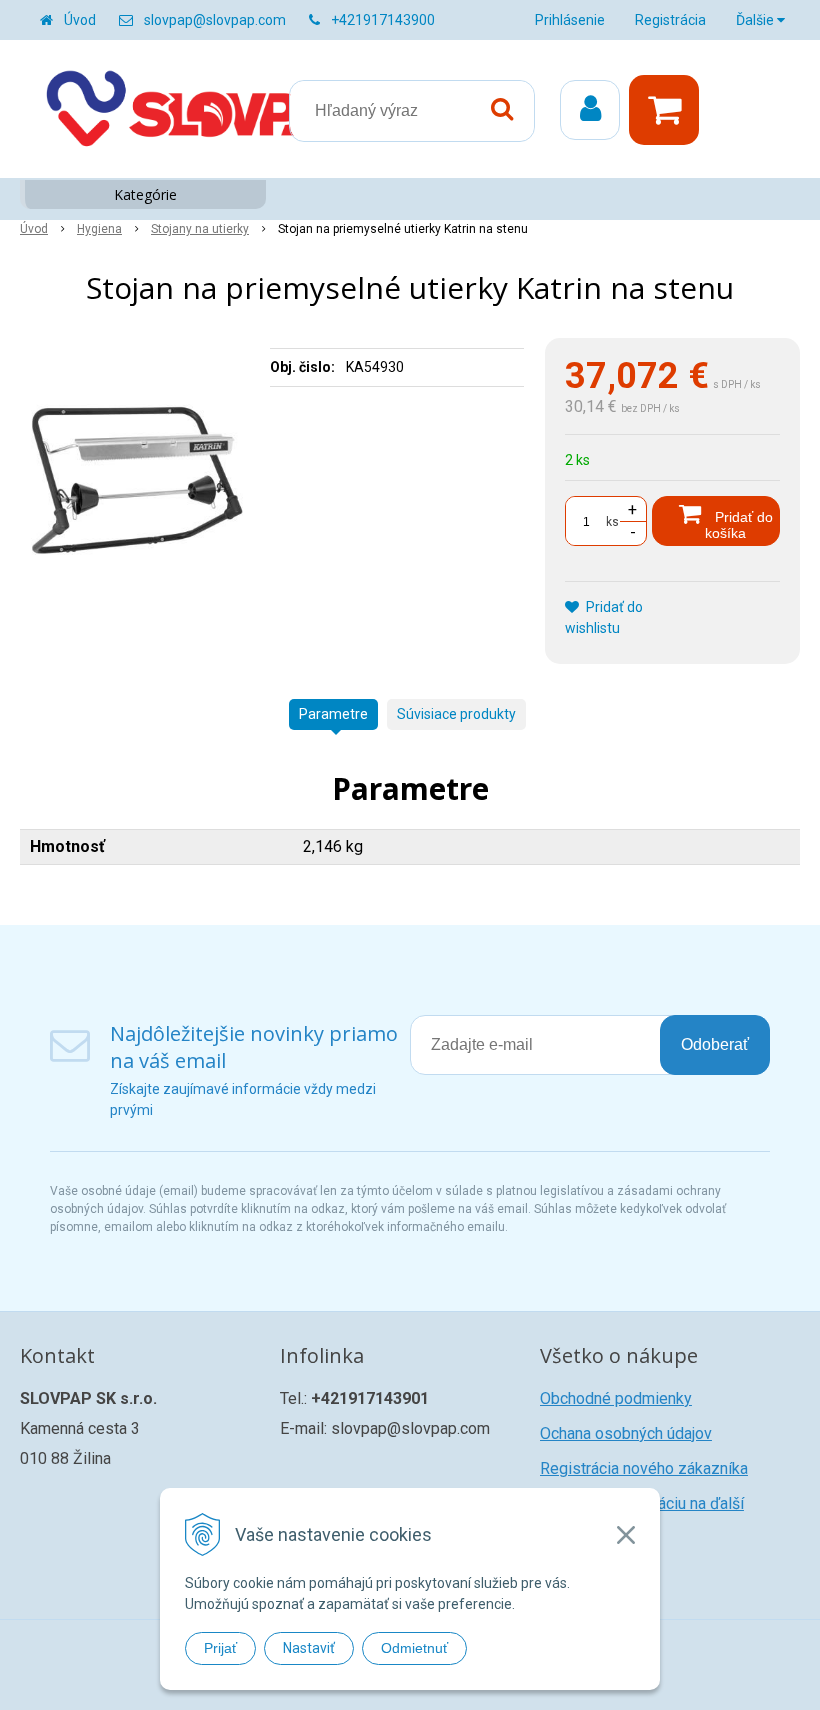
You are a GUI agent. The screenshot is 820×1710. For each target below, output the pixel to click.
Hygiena (99, 229)
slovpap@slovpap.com (215, 20)
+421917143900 (383, 20)
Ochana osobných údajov (626, 1433)
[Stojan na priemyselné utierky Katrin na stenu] (137, 488)
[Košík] (669, 110)
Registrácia (670, 20)
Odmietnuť (414, 1648)
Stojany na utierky (200, 229)
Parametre (333, 714)
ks (612, 522)
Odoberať (715, 1044)
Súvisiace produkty (456, 714)
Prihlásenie (570, 20)
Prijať (220, 1648)
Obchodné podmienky (616, 1398)
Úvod (80, 20)
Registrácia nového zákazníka (644, 1468)
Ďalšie (756, 20)
